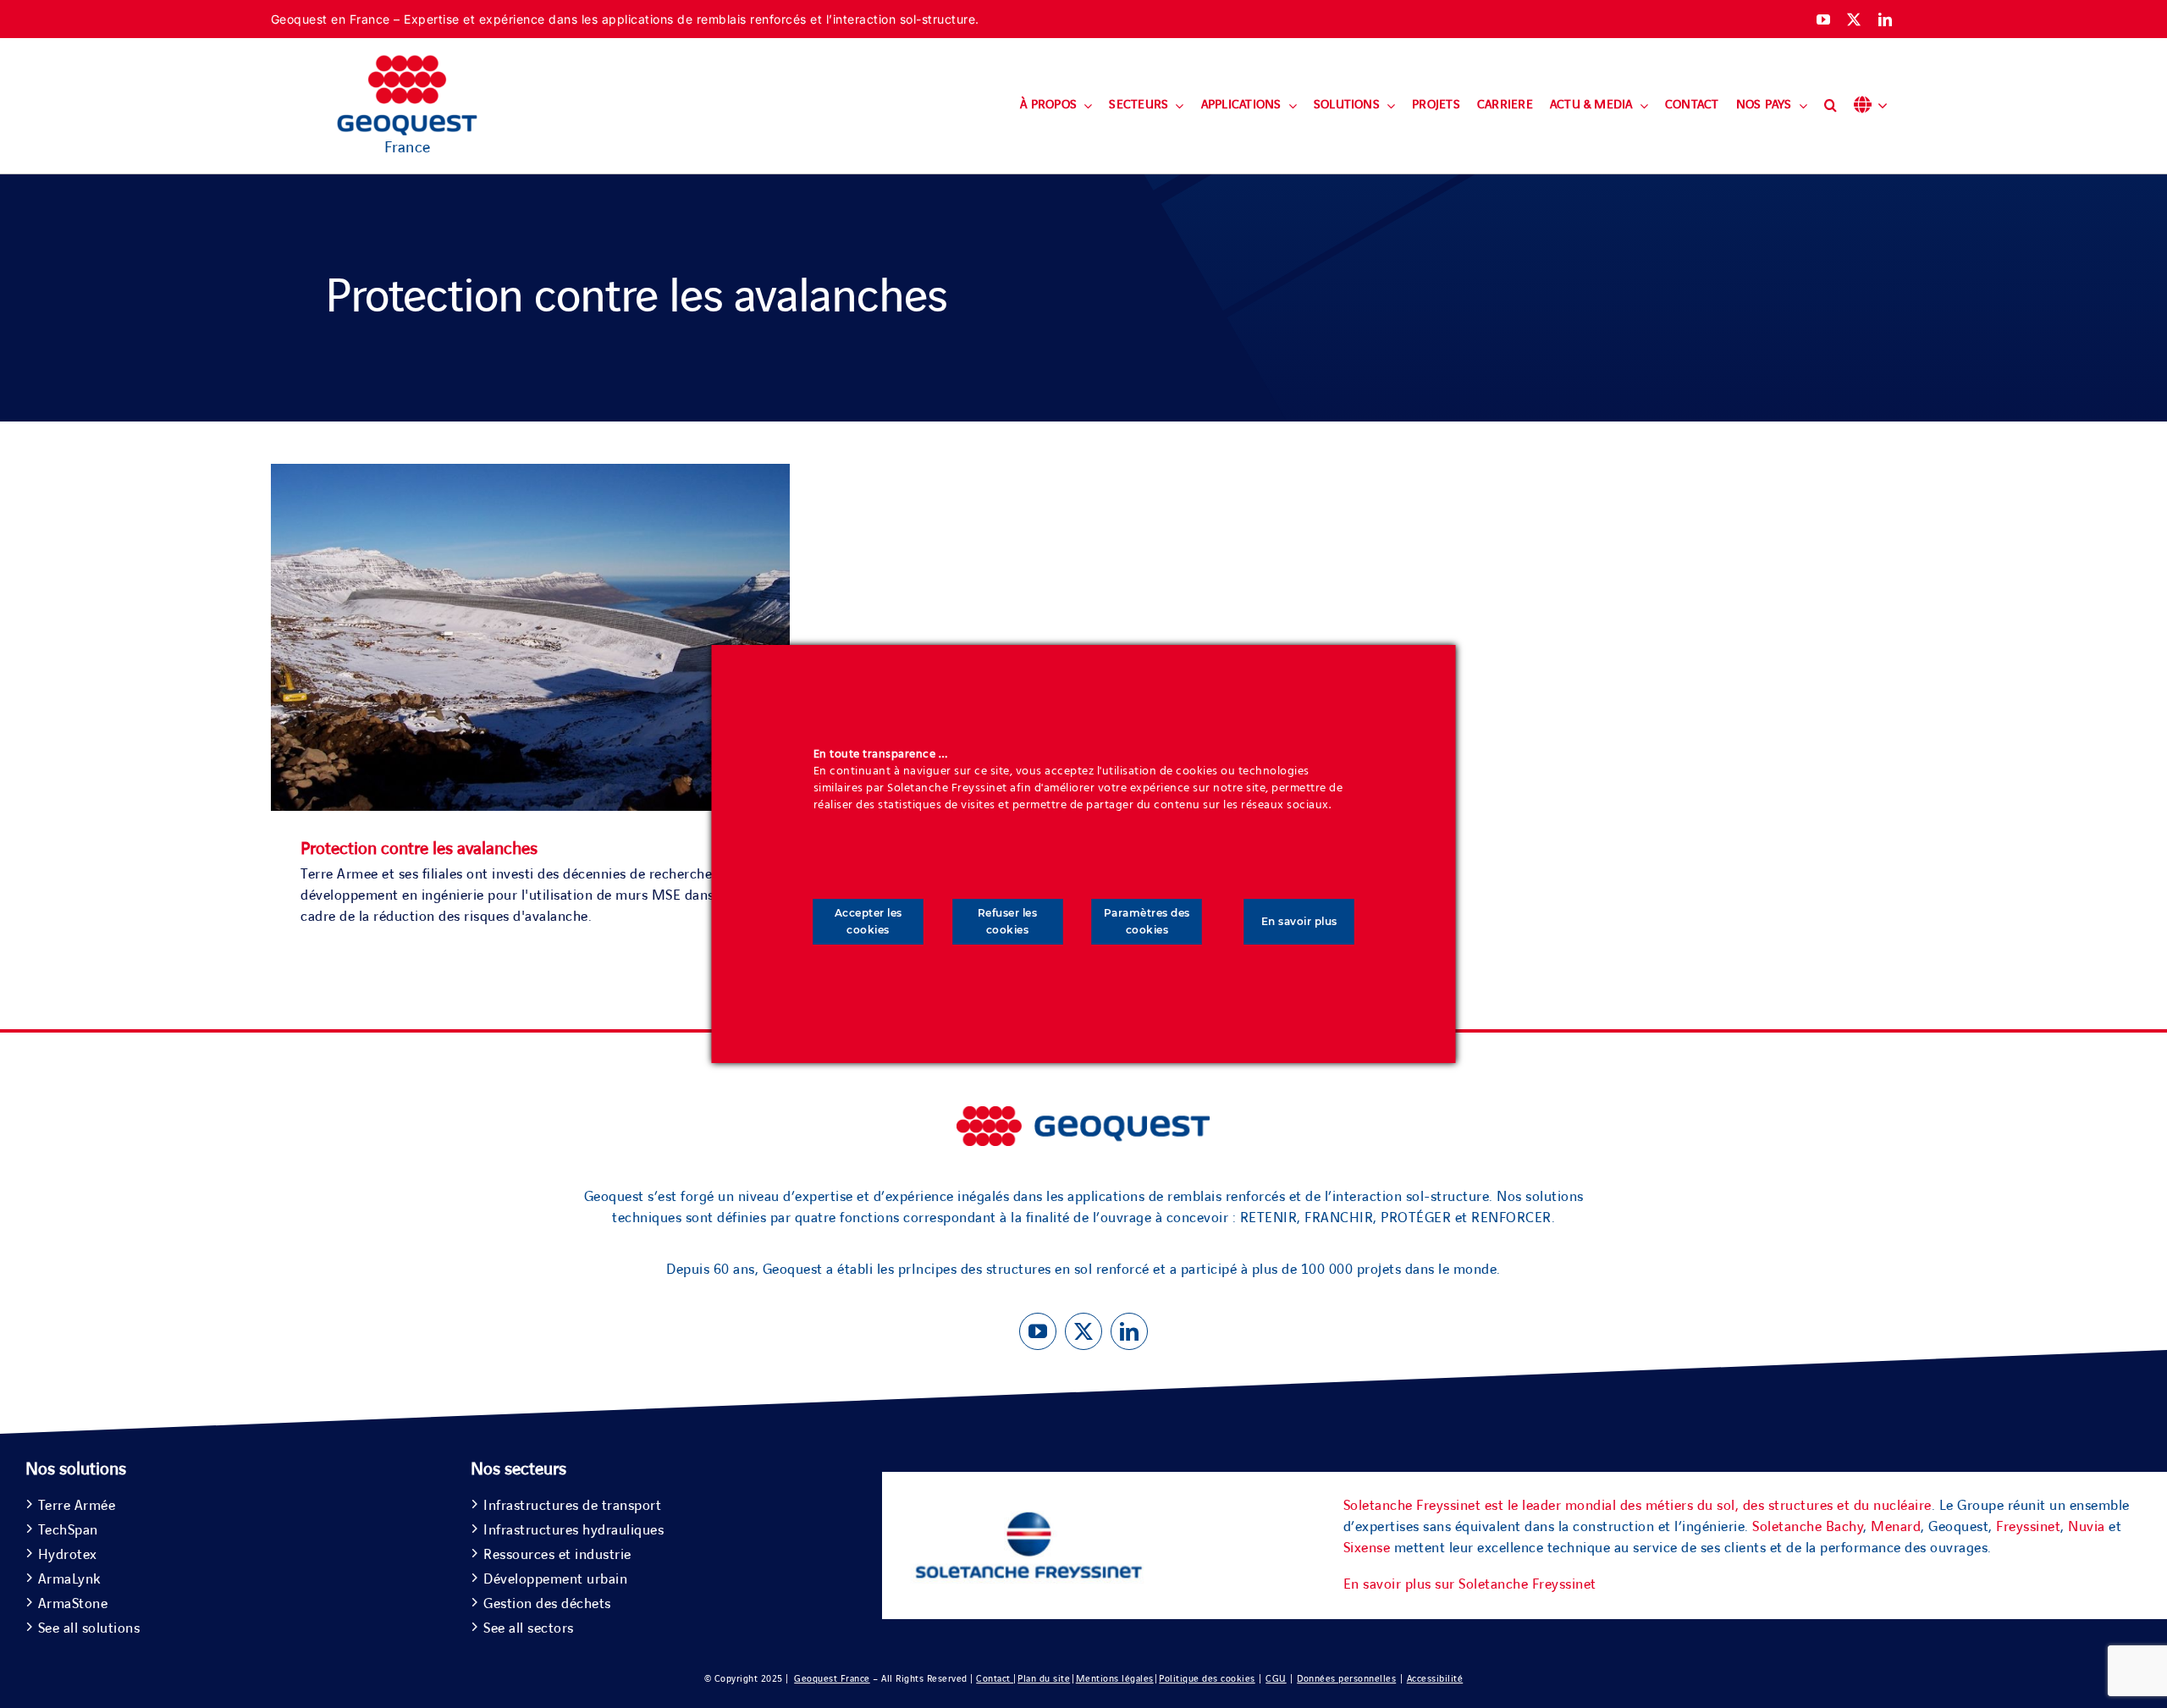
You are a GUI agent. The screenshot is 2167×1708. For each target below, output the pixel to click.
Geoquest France (832, 1679)
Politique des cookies (1207, 1679)
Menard (1896, 1527)
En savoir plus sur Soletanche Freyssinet (1470, 1584)
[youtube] (1824, 19)
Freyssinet (2028, 1527)
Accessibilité (1435, 1679)
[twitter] (1854, 19)
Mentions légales (1115, 1679)
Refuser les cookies (1008, 921)
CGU (1276, 1679)
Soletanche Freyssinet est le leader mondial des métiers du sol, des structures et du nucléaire (1638, 1506)
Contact (995, 1679)
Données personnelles (1346, 1679)
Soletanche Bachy (1808, 1527)
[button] (1831, 106)
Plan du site (1044, 1679)
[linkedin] (1886, 19)
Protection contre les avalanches (419, 849)
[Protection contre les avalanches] (530, 474)
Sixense (1367, 1548)
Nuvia (2087, 1527)
